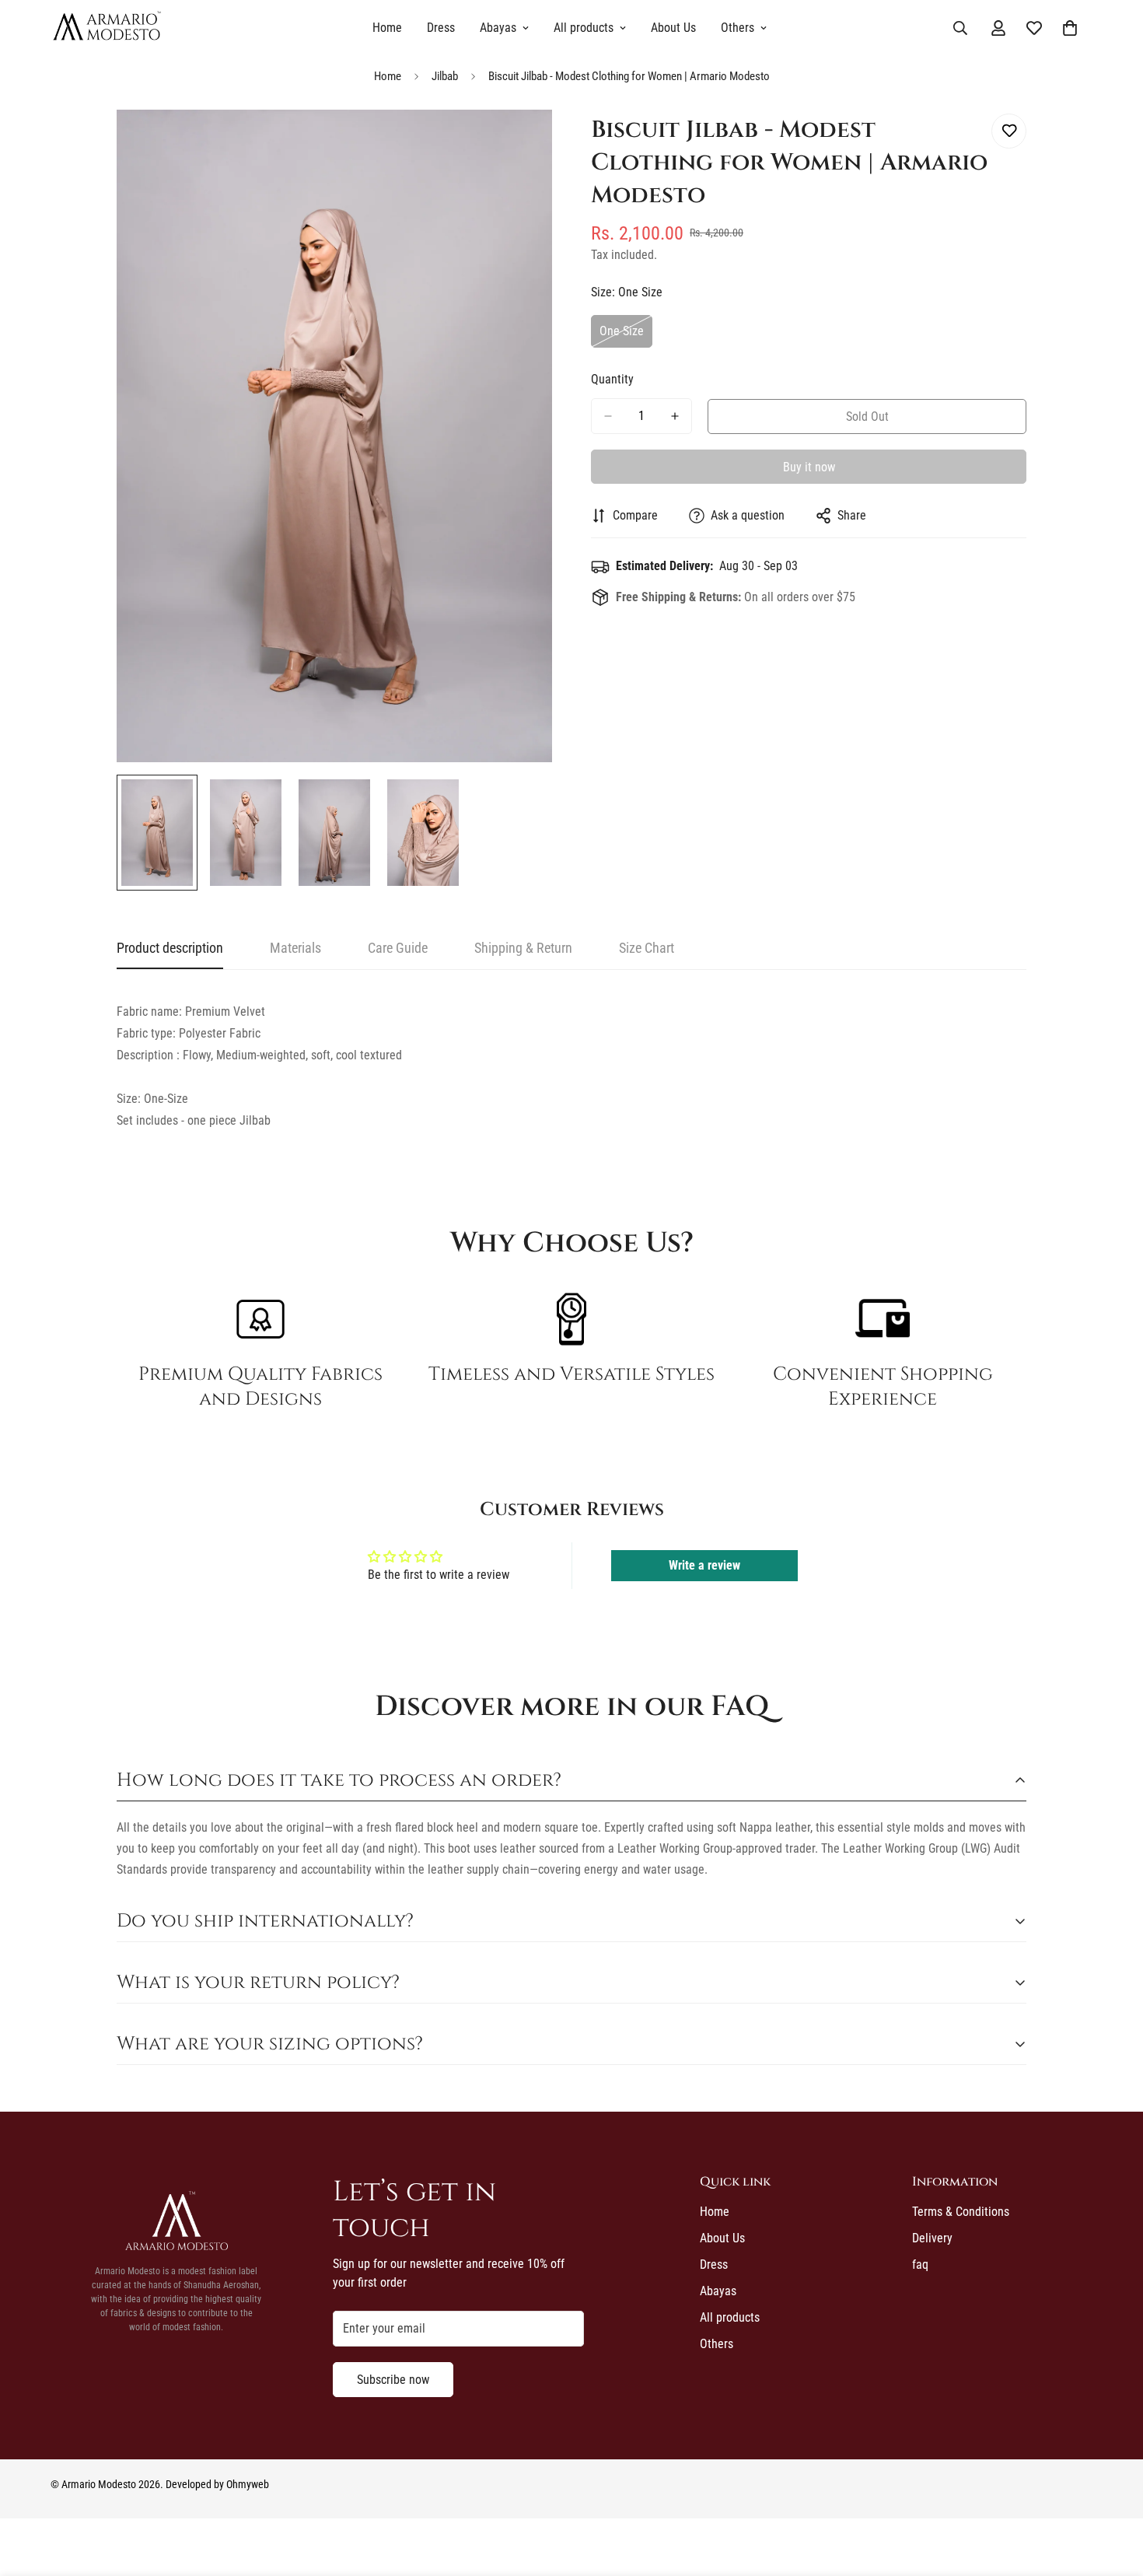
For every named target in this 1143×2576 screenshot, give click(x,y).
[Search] (960, 28)
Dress (441, 28)
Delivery (932, 2238)
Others (738, 28)
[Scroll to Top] (1113, 2491)
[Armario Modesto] (107, 28)
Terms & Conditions (961, 2212)
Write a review (704, 1565)
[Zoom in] (519, 143)
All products (584, 28)
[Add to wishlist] (1009, 131)
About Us (673, 28)
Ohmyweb (248, 2484)
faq (920, 2264)
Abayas (498, 28)
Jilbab (445, 76)
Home (387, 28)
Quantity (612, 379)
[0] (1070, 28)
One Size (626, 336)
